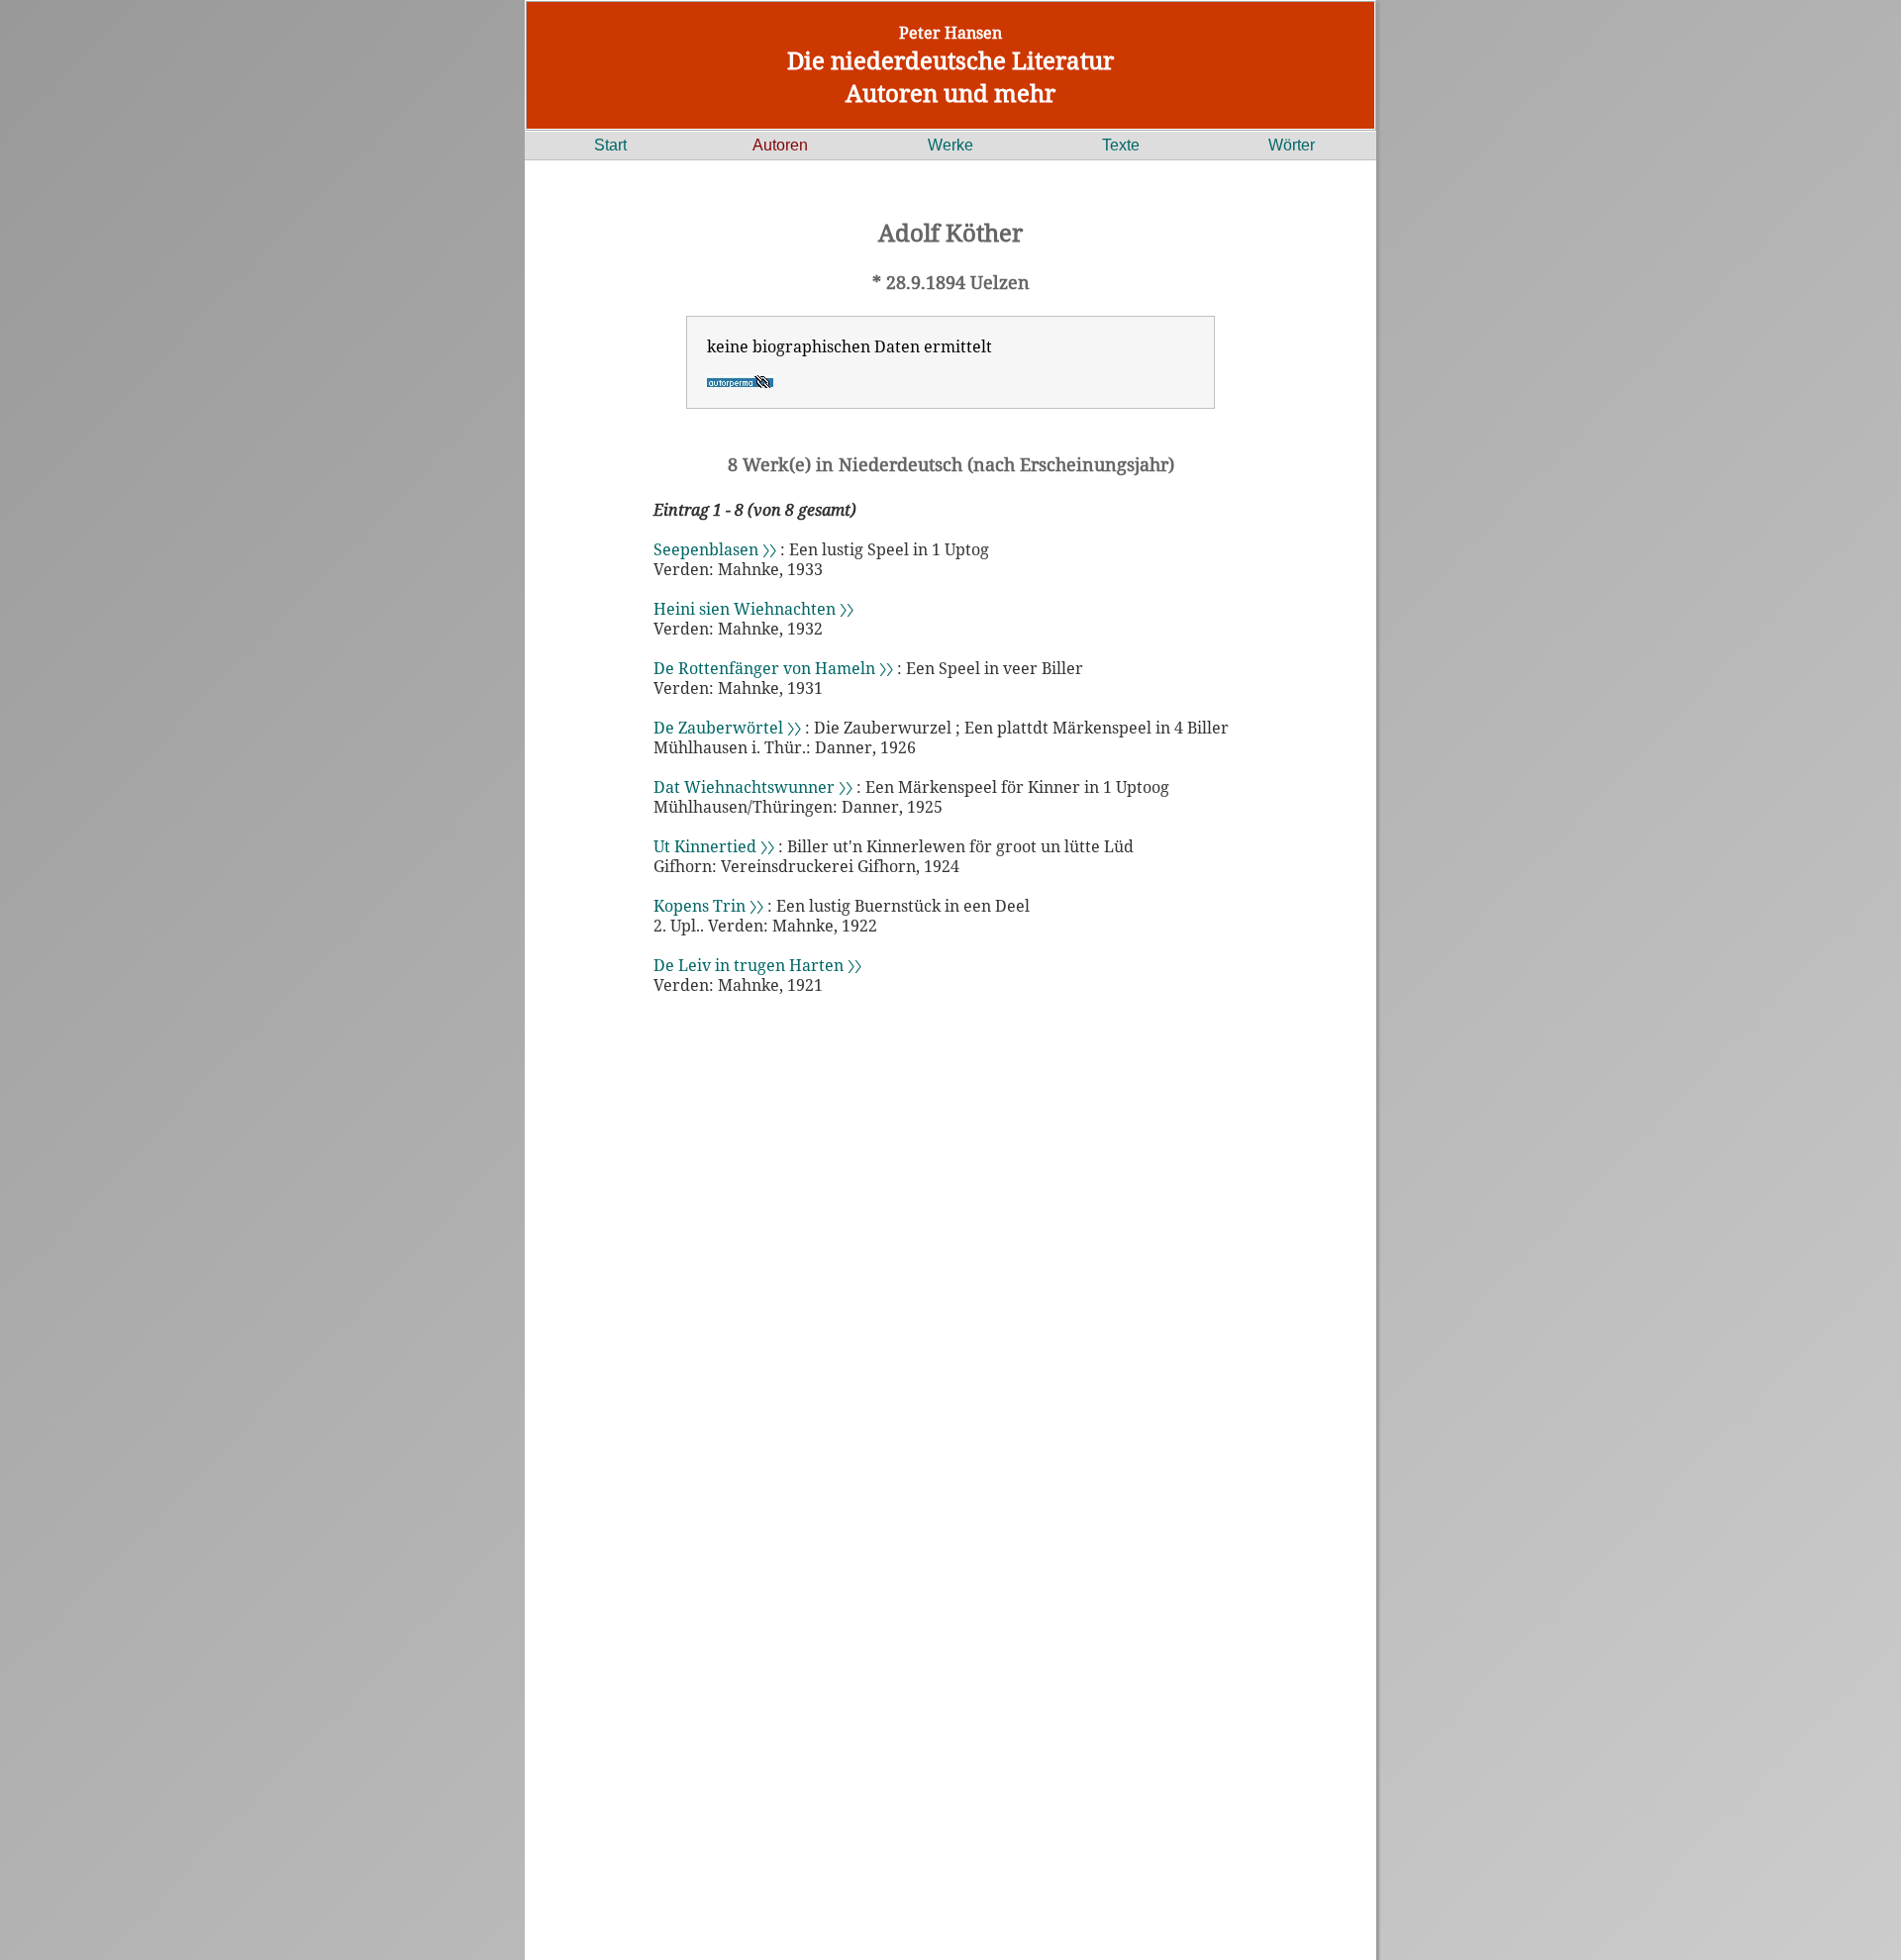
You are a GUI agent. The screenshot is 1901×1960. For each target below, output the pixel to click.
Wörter (1292, 145)
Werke (950, 145)
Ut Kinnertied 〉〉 (714, 846)
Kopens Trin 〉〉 (708, 906)
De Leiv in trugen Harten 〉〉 (757, 965)
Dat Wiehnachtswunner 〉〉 (753, 787)
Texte (1121, 145)
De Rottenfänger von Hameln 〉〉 (773, 668)
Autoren (780, 145)
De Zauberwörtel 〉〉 (727, 728)
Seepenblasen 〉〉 (715, 549)
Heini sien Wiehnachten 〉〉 (753, 609)
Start (610, 145)
